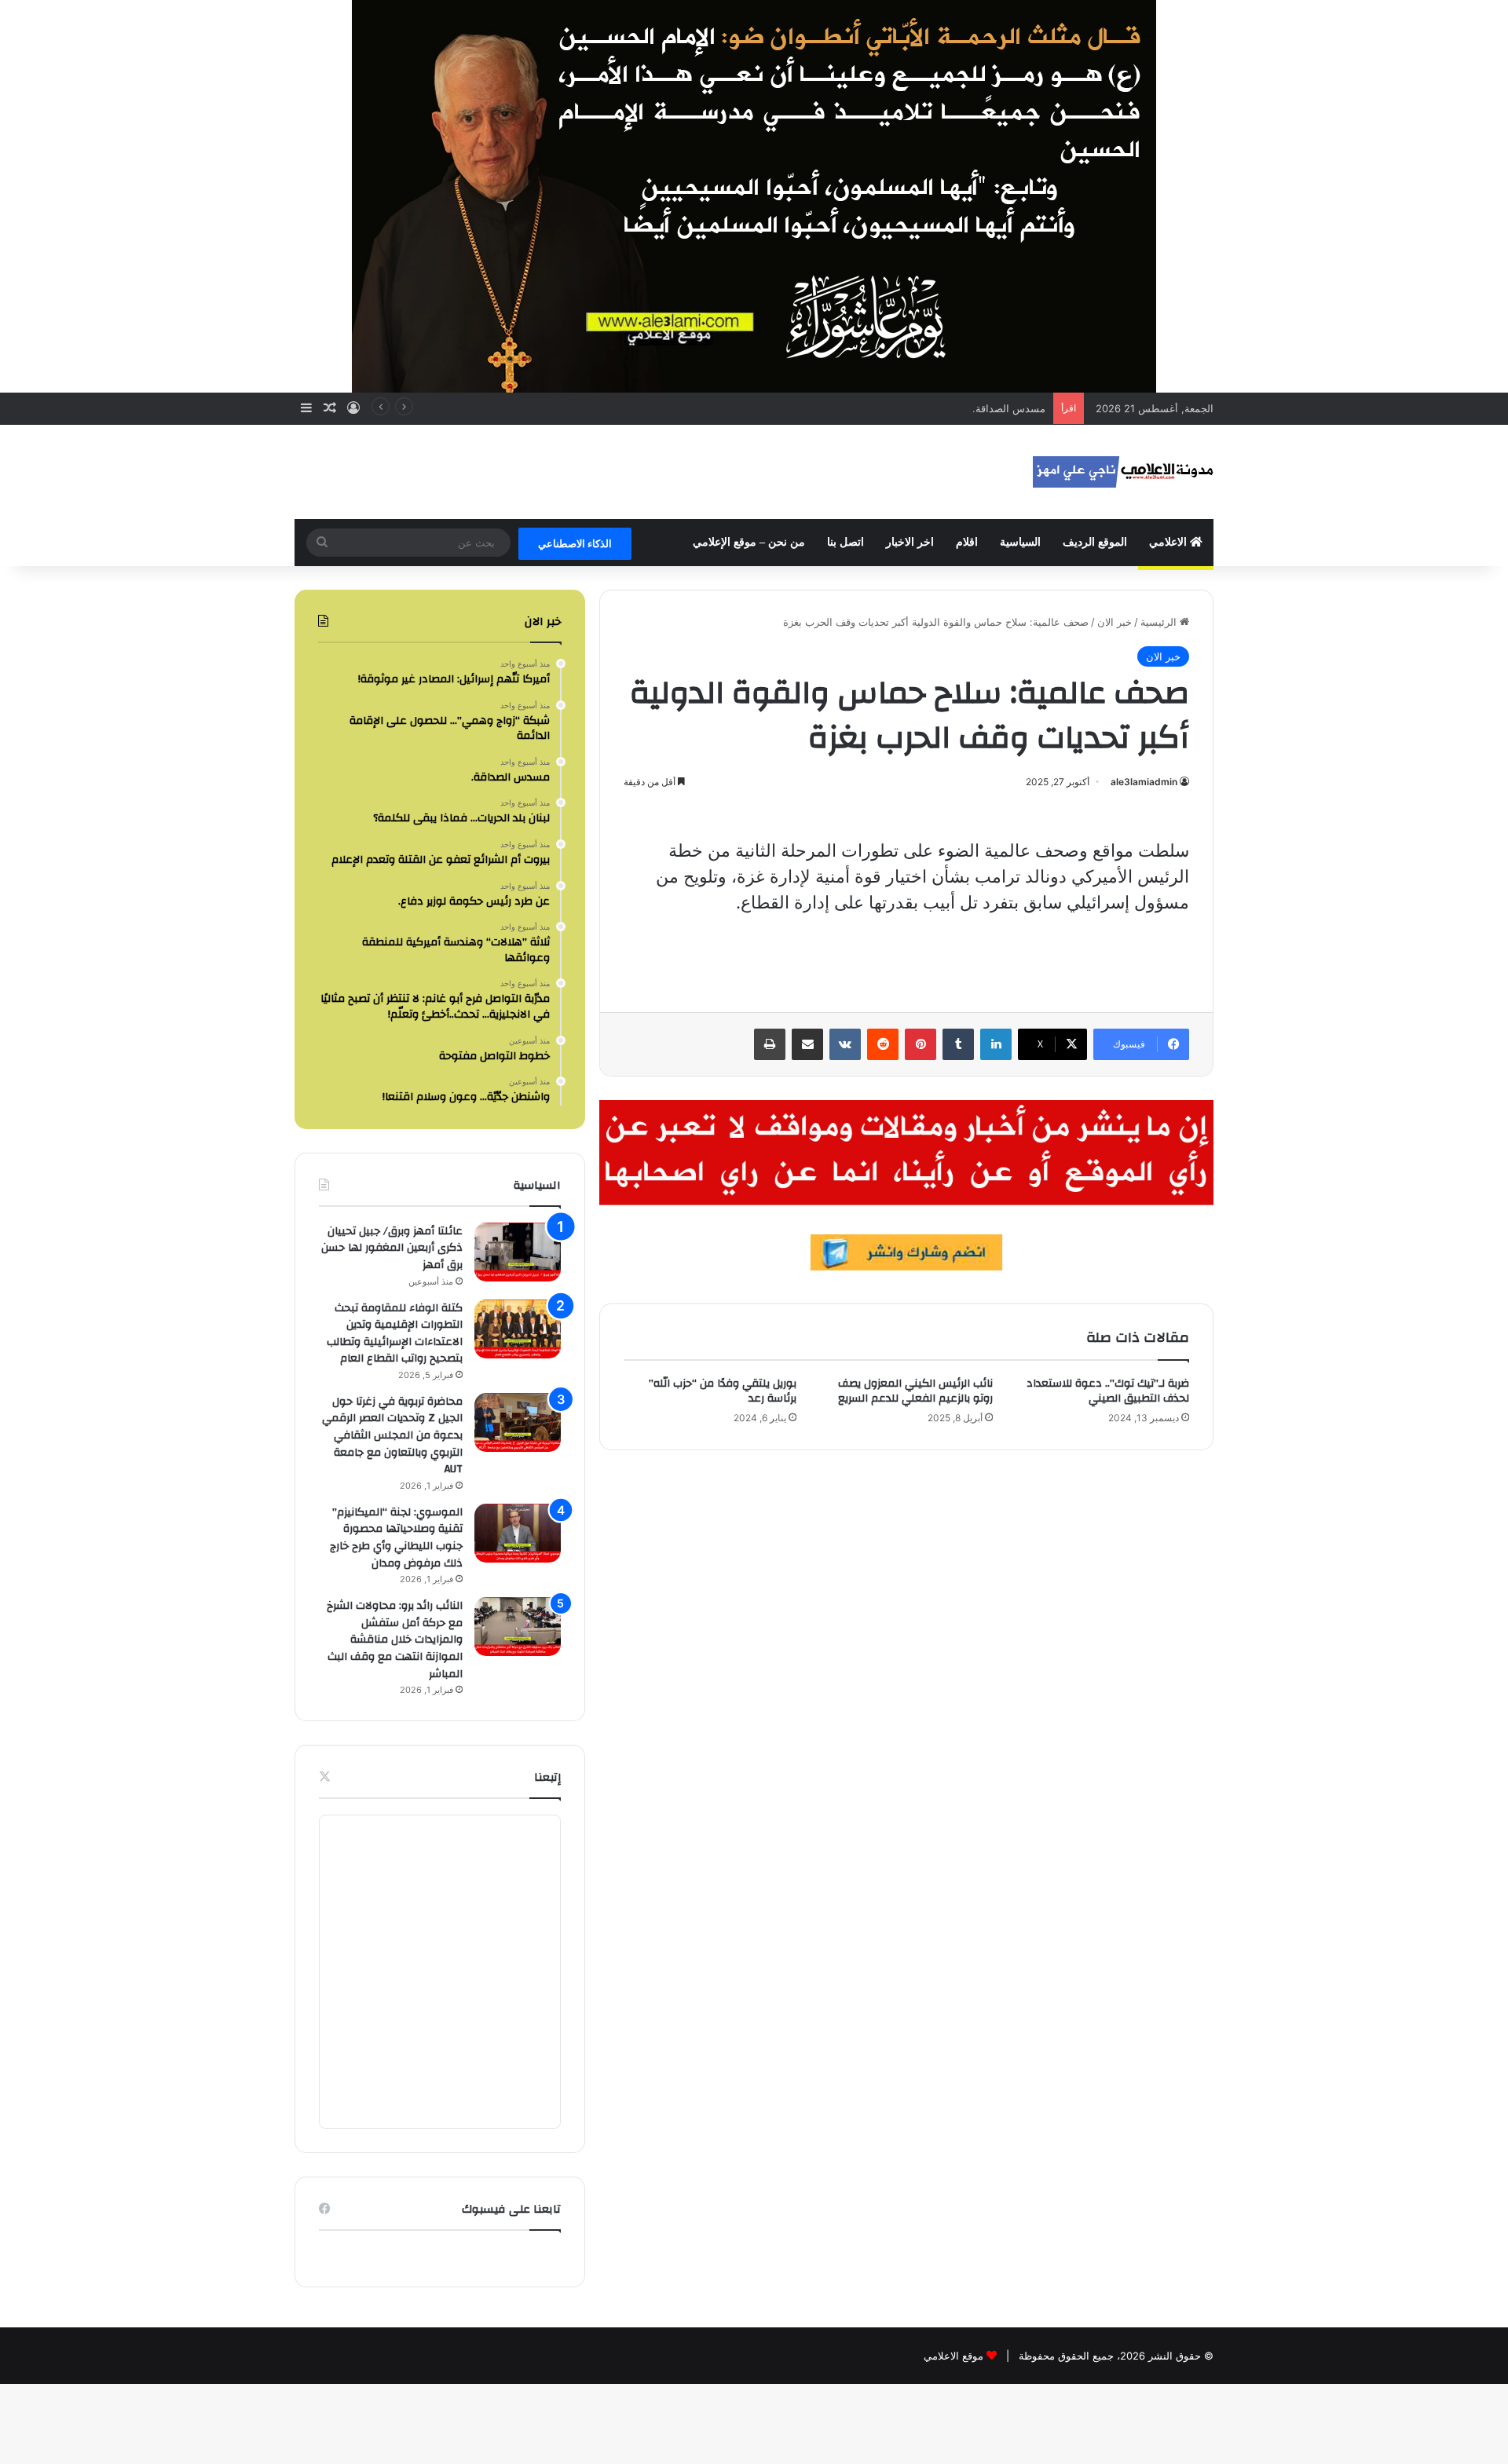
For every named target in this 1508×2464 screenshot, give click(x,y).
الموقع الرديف (1095, 542)
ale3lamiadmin (1144, 782)
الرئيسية (1160, 622)
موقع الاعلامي (953, 2356)
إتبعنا (547, 1777)
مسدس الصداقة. (1009, 408)
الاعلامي (1169, 542)
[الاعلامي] (1123, 472)
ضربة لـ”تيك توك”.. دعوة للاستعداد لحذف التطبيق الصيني (1108, 1391)
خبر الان (1115, 622)
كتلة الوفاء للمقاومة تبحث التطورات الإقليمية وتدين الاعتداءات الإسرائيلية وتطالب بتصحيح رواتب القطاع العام (395, 1334)
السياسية (1020, 542)
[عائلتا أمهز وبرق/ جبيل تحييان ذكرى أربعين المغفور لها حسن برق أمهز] (518, 1252)
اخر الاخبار (910, 542)
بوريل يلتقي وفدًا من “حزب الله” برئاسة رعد (723, 1391)
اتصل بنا (846, 542)
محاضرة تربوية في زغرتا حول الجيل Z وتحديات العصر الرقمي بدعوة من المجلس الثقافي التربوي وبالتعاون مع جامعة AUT (392, 1435)
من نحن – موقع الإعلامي (749, 542)
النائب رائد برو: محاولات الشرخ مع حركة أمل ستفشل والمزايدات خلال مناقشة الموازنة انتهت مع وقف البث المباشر (395, 1640)
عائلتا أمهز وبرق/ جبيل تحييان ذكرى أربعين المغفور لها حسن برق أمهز (392, 1248)
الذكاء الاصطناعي (575, 543)
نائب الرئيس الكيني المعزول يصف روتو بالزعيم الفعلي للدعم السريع (915, 1391)
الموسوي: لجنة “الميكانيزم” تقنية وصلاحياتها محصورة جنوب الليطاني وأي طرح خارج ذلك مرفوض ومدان (396, 1538)
